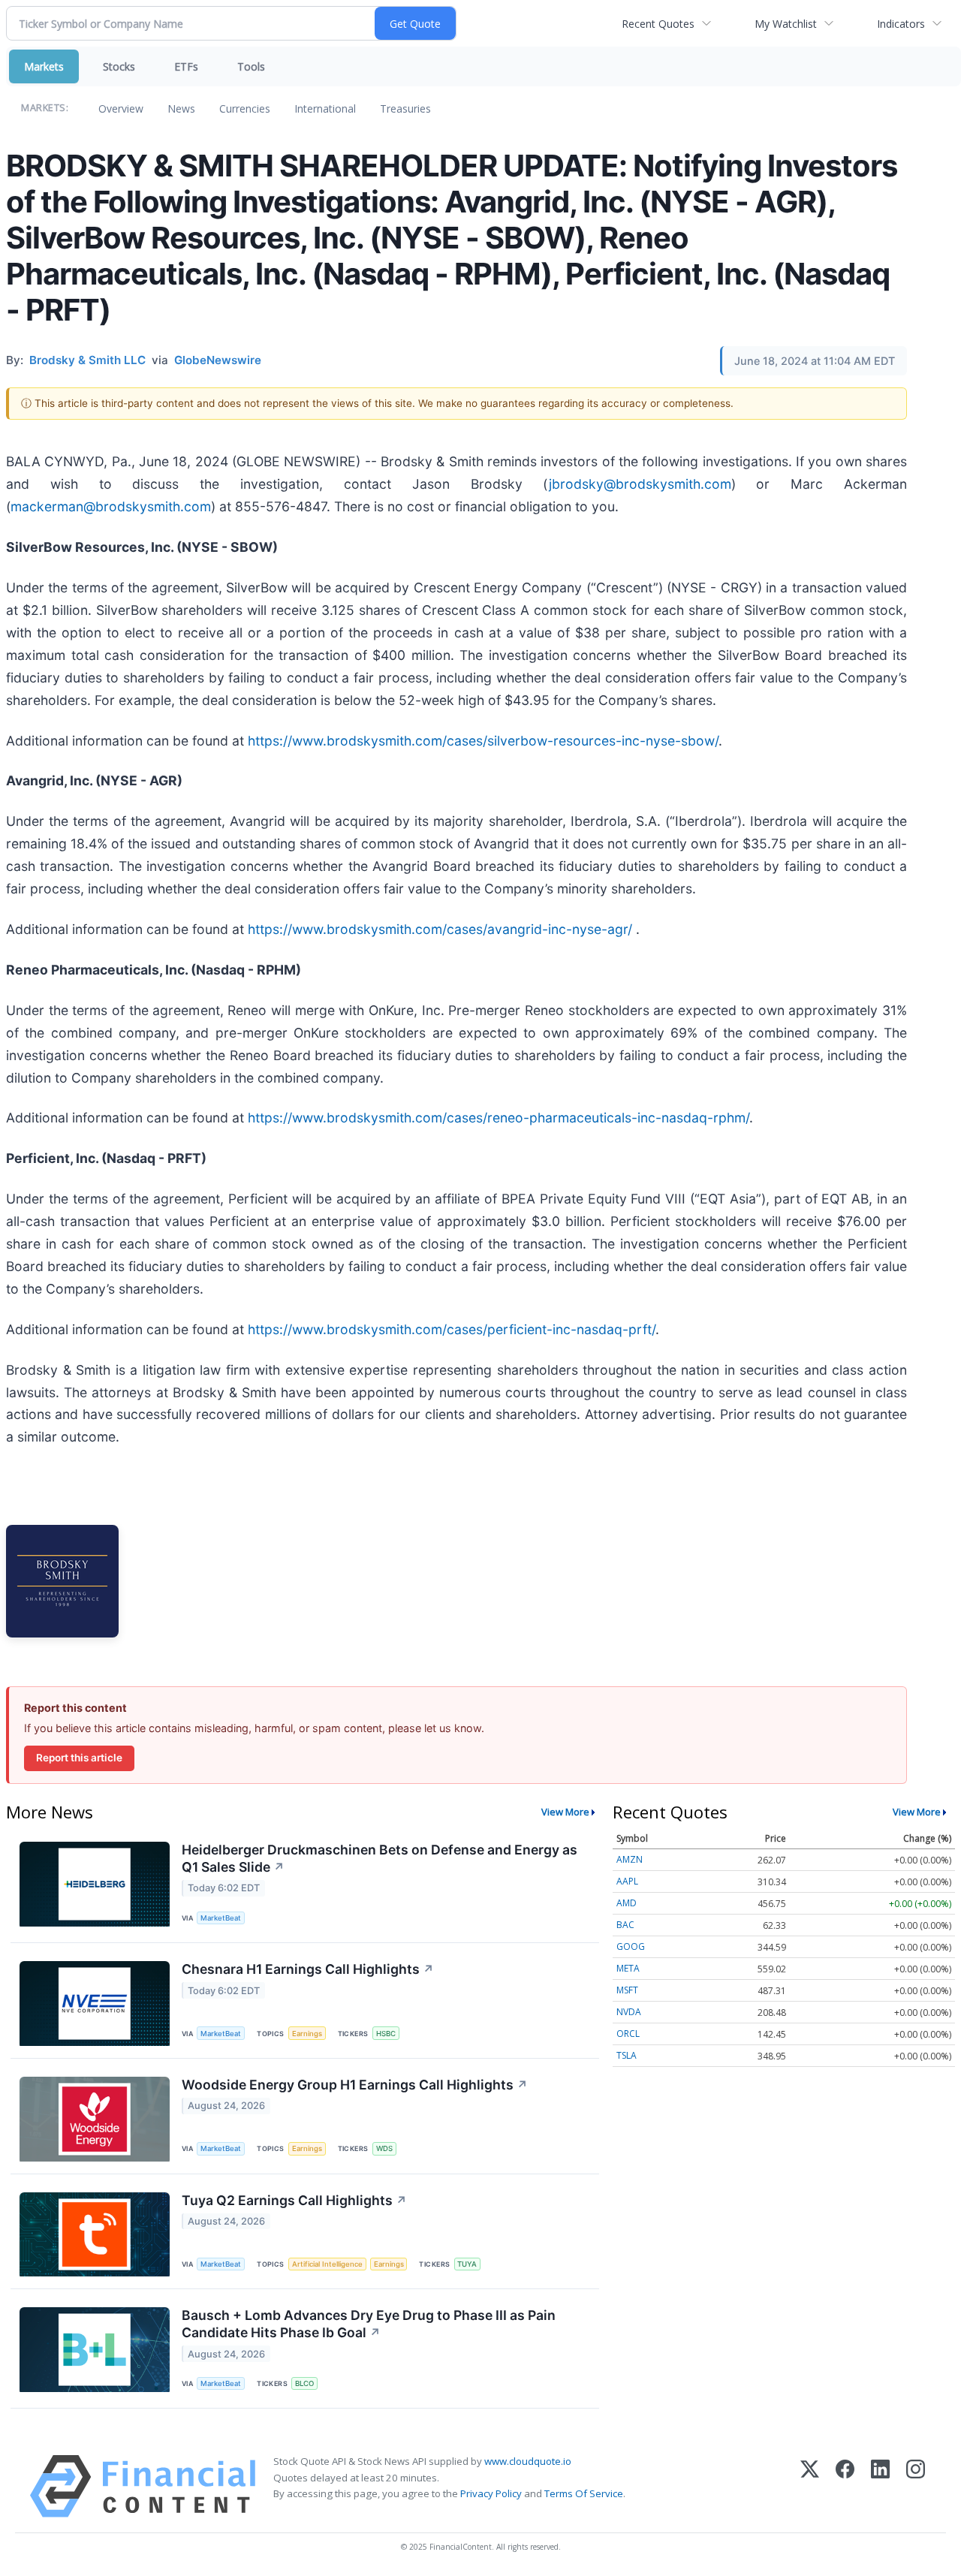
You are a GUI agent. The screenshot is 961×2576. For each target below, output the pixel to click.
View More (565, 1812)
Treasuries (405, 108)
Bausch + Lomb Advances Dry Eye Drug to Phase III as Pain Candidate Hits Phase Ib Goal (369, 2324)
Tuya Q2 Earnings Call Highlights (294, 2200)
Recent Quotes (658, 24)
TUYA (467, 2264)
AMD (627, 1903)
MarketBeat (221, 1918)
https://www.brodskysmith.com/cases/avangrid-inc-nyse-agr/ (440, 929)
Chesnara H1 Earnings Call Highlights (308, 1969)
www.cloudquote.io (528, 2461)
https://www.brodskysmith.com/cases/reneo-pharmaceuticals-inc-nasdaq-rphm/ (499, 1118)
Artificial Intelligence (327, 2264)
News (181, 108)
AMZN (630, 1859)
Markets (44, 66)
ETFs (186, 66)
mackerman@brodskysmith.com (111, 506)
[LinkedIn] (880, 2486)
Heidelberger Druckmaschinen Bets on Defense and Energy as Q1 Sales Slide (380, 1858)
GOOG (631, 1946)
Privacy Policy (491, 2493)
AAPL (627, 1881)
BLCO (304, 2383)
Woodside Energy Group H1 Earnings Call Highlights (355, 2085)
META (628, 1968)
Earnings (307, 2034)
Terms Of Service (584, 2493)
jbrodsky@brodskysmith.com (640, 484)
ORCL (628, 2034)
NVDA (629, 2012)
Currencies (245, 108)
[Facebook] (845, 2486)
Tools (251, 66)
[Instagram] (916, 2486)
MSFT (627, 1990)
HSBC (386, 2034)
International (325, 108)
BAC (625, 1925)
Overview (121, 108)
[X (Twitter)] (810, 2486)
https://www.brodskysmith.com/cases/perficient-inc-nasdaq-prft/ (452, 1329)
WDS (384, 2148)
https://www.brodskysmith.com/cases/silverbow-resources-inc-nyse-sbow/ (483, 741)
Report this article (79, 1758)
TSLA (627, 2055)
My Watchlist (786, 24)
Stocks (119, 66)
